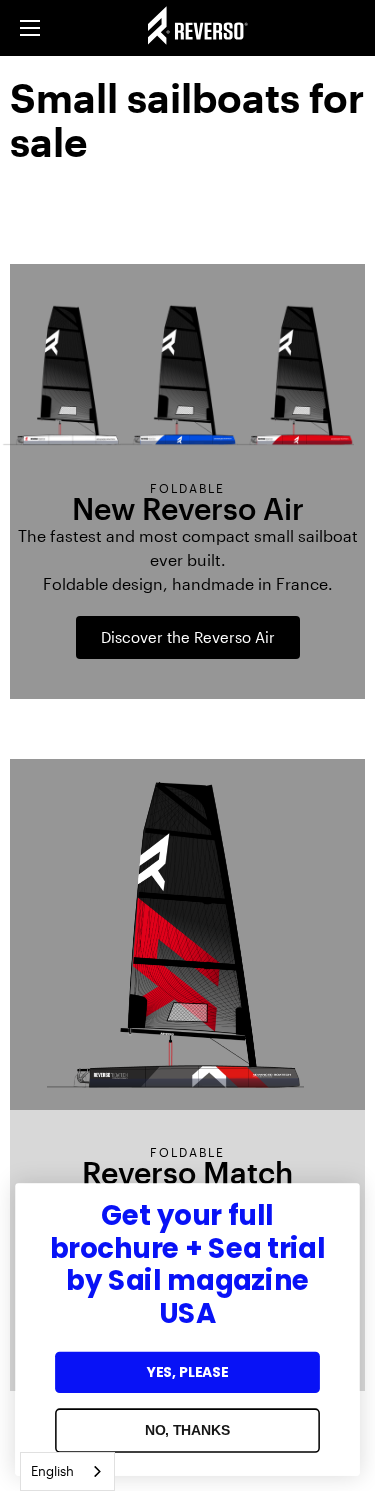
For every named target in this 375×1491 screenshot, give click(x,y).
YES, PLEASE (188, 1371)
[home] (217, 28)
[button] (30, 28)
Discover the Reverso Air (188, 637)
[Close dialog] (340, 1202)
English (52, 1471)
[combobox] (67, 1471)
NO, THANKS (188, 1430)
